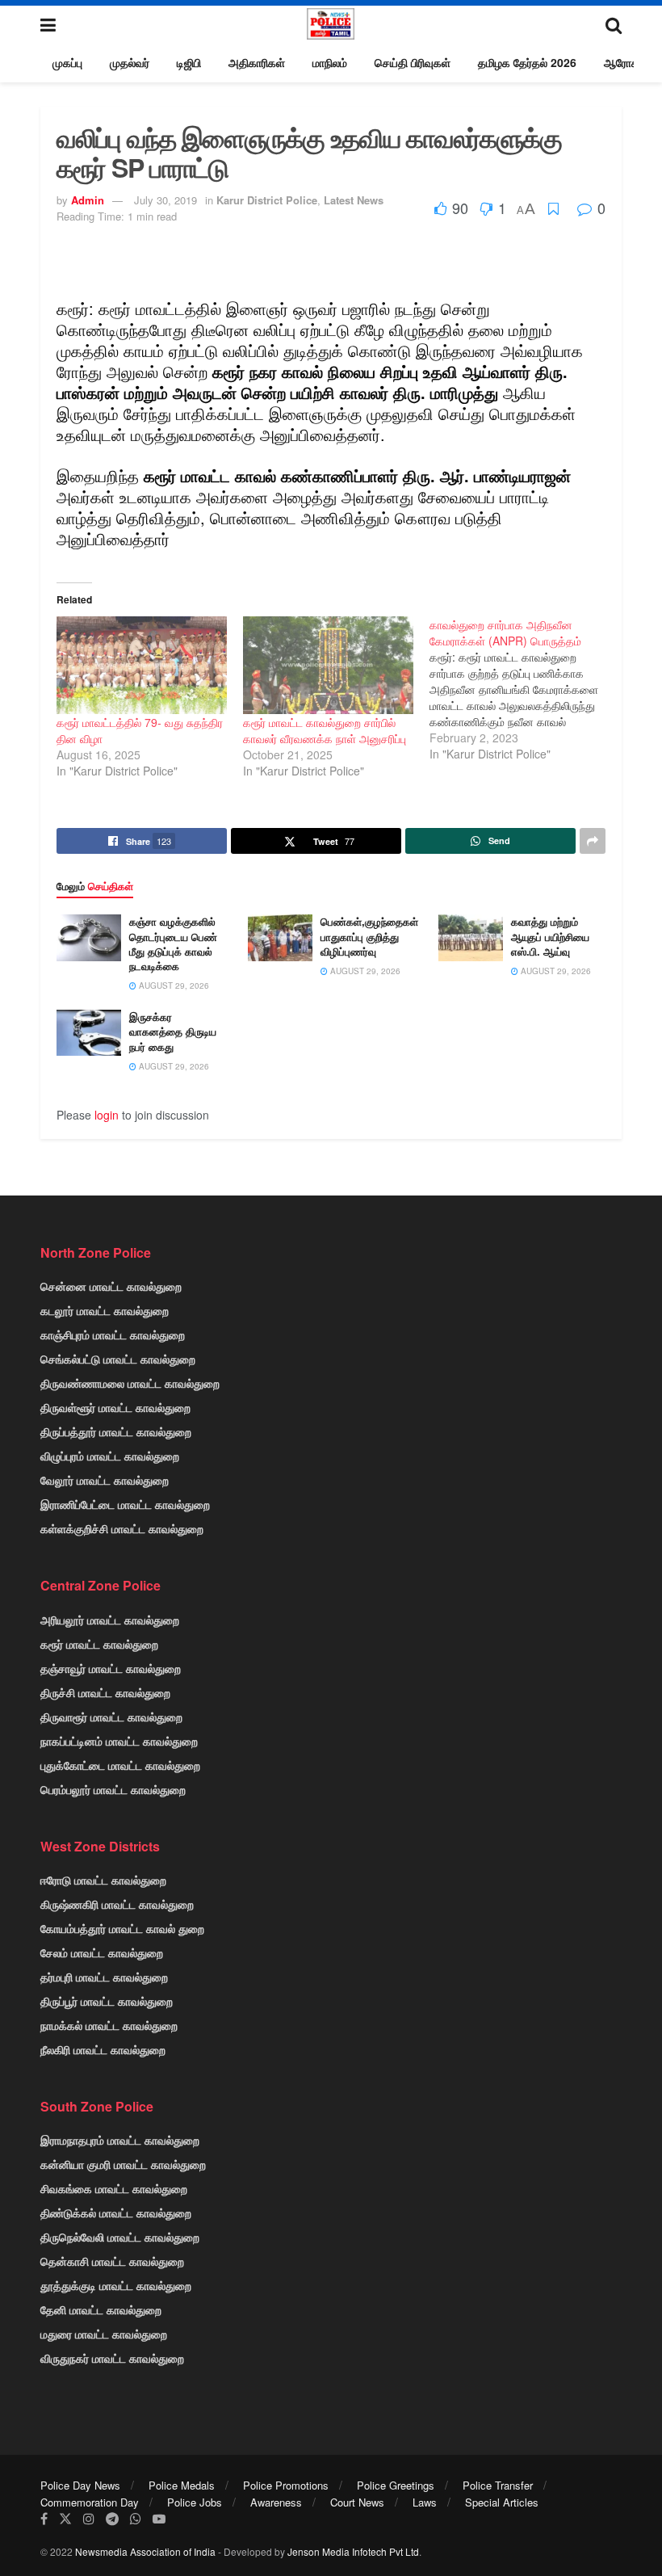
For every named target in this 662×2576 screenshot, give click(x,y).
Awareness (276, 2502)
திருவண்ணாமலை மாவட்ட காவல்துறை (130, 1383)
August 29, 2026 (173, 985)
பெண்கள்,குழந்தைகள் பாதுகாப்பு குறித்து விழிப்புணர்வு (369, 936)
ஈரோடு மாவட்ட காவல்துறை (103, 1880)
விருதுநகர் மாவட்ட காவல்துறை (112, 2358)
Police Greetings (396, 2485)
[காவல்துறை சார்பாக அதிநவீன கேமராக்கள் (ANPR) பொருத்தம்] (523, 689)
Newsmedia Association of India (145, 2551)
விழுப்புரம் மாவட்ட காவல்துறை (110, 1456)
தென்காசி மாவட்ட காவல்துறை (112, 2261)
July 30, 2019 (165, 200)
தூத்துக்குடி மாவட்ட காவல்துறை (116, 2285)
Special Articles (502, 2502)
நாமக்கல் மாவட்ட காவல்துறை (109, 2025)
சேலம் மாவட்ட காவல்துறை (102, 1952)
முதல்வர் (130, 62)
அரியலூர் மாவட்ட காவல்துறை (110, 1620)
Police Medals (182, 2485)
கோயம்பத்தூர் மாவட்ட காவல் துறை (122, 1928)
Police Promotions (286, 2485)
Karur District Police (267, 200)
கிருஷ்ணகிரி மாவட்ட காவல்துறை (117, 1904)
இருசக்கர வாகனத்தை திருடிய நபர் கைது (173, 1031)
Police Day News (80, 2485)
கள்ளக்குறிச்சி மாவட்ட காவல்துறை (122, 1528)
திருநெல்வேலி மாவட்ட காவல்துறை (120, 2237)
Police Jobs (195, 2502)
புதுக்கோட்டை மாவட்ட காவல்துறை (120, 1765)
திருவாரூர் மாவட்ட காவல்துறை (111, 1717)
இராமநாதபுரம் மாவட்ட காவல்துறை (120, 2140)
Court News (357, 2502)
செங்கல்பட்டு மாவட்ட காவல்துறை (118, 1359)
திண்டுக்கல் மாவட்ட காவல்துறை (116, 2213)
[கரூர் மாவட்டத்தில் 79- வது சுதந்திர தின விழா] (142, 665)
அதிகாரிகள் (257, 62)
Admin (88, 200)
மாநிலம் (330, 62)
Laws (425, 2502)
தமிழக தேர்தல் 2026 (527, 62)
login (107, 1115)
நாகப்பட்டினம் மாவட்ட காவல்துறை (119, 1741)
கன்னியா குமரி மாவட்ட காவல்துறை (123, 2164)
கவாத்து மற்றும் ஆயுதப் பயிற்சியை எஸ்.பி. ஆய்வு (550, 936)
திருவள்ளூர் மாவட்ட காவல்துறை (115, 1407)
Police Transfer (498, 2485)
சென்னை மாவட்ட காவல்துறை (111, 1286)
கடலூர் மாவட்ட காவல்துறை (105, 1310)
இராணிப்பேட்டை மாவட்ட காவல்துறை (125, 1504)
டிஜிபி (189, 62)
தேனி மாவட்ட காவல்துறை (101, 2309)
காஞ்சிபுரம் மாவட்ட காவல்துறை (113, 1334)
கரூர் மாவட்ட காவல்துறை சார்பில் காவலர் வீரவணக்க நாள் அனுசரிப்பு (325, 730)
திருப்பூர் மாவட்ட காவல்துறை (107, 2001)
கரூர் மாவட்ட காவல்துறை (99, 1644)
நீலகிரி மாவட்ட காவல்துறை (103, 2049)
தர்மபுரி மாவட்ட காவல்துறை (104, 1977)
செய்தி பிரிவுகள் (413, 62)
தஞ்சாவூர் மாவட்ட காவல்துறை (111, 1668)
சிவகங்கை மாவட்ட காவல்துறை (114, 2188)
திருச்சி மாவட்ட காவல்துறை (105, 1692)
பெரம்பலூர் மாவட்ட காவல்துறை (113, 1789)
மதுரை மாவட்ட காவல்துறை (104, 2334)
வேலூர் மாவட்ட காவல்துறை (105, 1480)
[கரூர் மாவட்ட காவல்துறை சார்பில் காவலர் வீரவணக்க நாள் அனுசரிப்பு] (328, 665)
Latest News (354, 200)
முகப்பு (67, 62)
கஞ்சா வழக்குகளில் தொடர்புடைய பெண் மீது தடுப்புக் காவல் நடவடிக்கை (173, 943)
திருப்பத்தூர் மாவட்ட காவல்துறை (116, 1431)
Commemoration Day (90, 2502)
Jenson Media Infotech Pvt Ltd (353, 2551)
